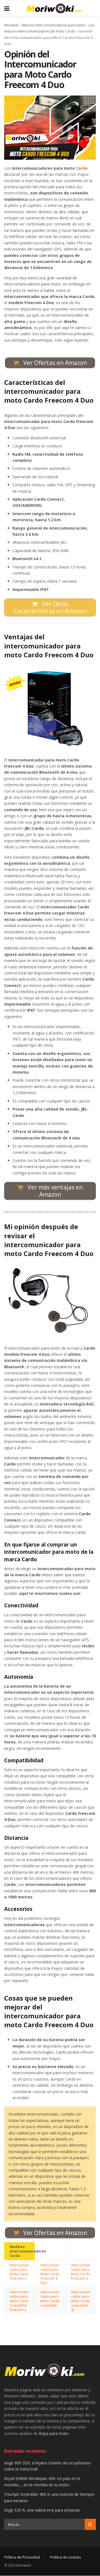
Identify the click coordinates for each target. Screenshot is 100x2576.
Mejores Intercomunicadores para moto (54, 25)
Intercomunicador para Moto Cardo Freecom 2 (19, 2272)
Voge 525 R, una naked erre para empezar (42, 2510)
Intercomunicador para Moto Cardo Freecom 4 (81, 2272)
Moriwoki (11, 25)
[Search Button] (90, 2525)
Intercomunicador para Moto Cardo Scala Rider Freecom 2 (19, 2301)
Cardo (82, 168)
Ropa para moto (54, 2433)
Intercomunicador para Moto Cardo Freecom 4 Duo (50, 2274)
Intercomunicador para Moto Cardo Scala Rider (50, 2299)
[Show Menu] (7, 8)
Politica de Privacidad (22, 2557)
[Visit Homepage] (54, 8)
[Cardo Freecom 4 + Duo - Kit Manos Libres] (50, 709)
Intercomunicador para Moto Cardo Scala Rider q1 (81, 2301)
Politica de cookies (66, 2557)
